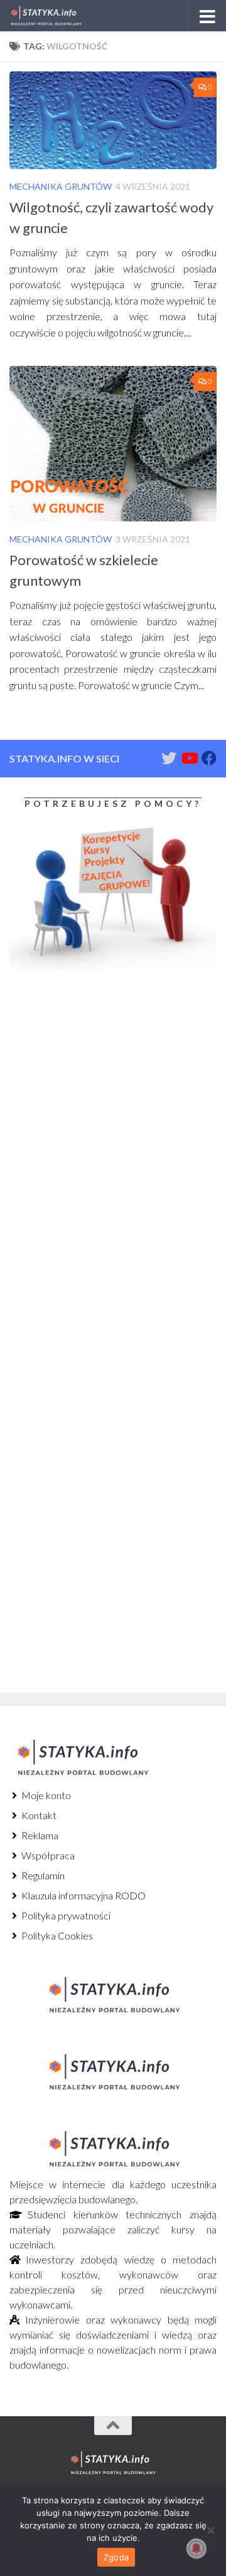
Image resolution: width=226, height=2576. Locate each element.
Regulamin (42, 1875)
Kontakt (38, 1815)
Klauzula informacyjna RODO (83, 1895)
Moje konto (45, 1795)
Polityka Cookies (56, 1935)
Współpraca (47, 1855)
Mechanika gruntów (61, 186)
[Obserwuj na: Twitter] (169, 758)
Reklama (39, 1835)
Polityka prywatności (65, 1915)
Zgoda (116, 2557)
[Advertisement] (88, 1084)
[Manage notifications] (196, 2548)
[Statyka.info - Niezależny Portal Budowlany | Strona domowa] (58, 16)
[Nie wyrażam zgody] (210, 2530)
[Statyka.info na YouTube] (189, 758)
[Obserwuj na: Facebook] (209, 758)
